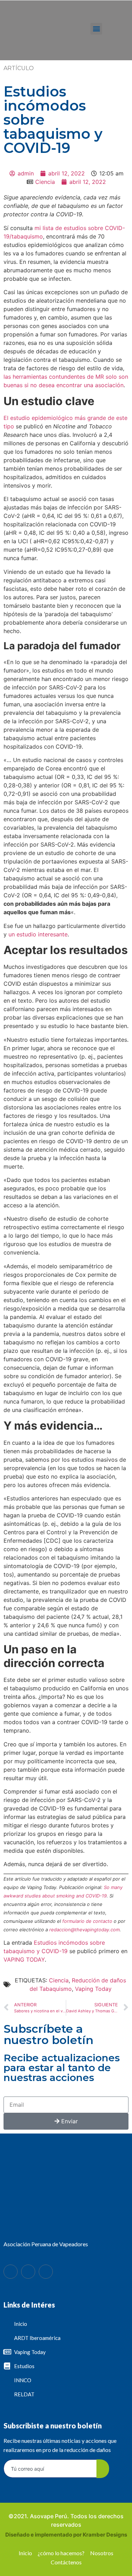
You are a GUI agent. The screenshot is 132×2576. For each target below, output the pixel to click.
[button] (96, 29)
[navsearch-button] (118, 30)
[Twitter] (28, 2272)
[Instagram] (46, 2272)
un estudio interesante (37, 934)
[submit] (103, 2469)
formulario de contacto (87, 1921)
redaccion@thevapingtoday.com (84, 1930)
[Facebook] (11, 2272)
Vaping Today (93, 1989)
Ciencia (45, 182)
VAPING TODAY (24, 1959)
